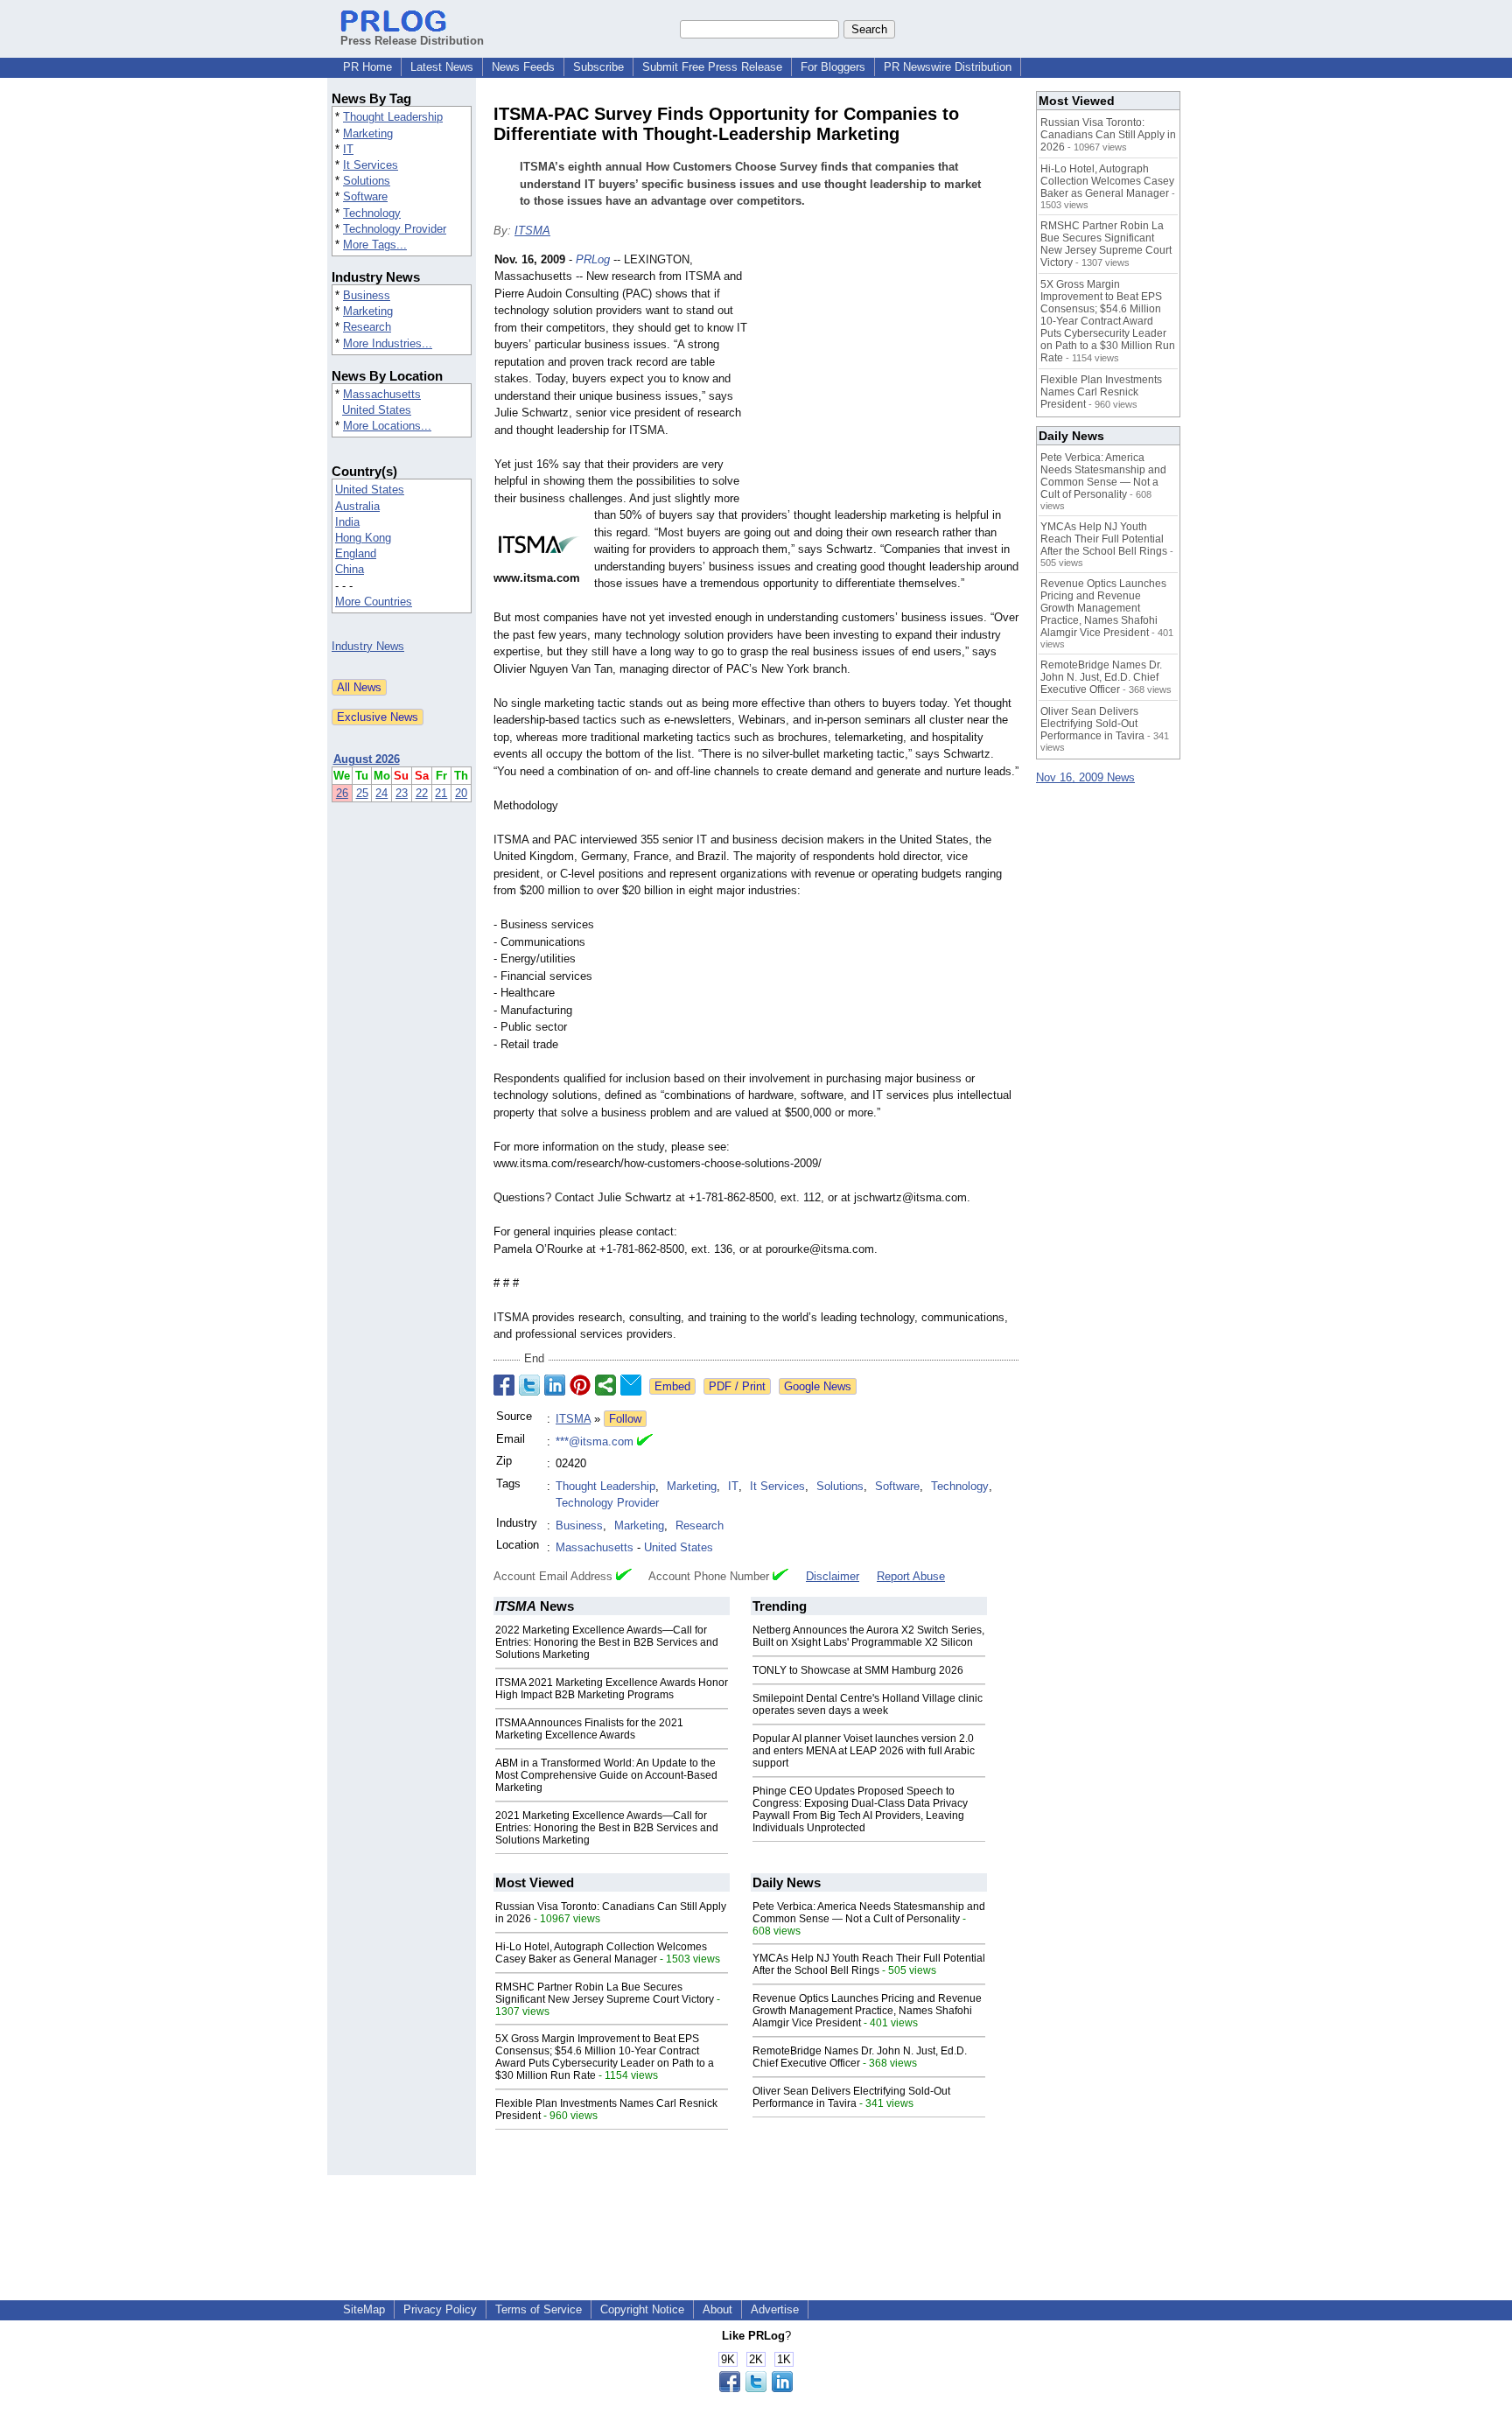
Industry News (368, 646)
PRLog (593, 259)
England (356, 553)
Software (365, 196)
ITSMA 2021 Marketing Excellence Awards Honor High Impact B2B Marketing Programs (612, 1689)
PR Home (367, 67)
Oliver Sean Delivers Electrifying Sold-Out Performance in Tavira (851, 2097)
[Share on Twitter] (529, 1385)
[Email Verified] (645, 1442)
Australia (357, 506)
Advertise (775, 2309)
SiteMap (364, 2309)
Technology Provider (395, 229)
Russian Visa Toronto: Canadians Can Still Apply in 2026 (1108, 135)
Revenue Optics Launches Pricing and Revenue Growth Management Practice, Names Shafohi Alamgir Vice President (867, 2011)
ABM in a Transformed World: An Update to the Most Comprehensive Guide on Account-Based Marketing (606, 1775)
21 (441, 793)
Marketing (368, 133)
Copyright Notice (642, 2309)
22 (422, 793)
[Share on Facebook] (504, 1385)
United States (377, 410)
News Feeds (523, 67)
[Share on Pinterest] (580, 1385)
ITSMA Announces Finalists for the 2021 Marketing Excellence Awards (589, 1729)
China (350, 569)
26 (342, 793)
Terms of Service (539, 2309)
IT (348, 149)
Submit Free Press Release (712, 67)
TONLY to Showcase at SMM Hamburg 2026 (858, 1670)
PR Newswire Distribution (948, 67)
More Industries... (388, 343)
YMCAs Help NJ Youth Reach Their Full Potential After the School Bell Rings (869, 1964)
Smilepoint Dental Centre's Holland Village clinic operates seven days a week (868, 1704)
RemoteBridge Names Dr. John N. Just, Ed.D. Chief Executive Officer (860, 2057)
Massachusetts (382, 394)
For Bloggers (833, 67)
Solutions (367, 181)
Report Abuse (911, 1576)
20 (461, 793)
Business (367, 295)
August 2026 (367, 759)
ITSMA (532, 231)
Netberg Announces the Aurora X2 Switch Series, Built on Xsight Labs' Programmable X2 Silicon (868, 1636)
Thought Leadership (393, 117)
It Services (371, 165)
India (347, 522)
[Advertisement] (887, 380)
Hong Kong (363, 538)
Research (367, 327)
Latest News (442, 67)
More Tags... (375, 245)
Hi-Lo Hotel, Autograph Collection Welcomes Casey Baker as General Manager (601, 1953)
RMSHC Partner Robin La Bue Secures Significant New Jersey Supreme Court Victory (605, 1993)
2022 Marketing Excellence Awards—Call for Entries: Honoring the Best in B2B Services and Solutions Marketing (607, 1642)
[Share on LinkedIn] (555, 1385)
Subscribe (598, 67)
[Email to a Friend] (631, 1385)
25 (362, 793)
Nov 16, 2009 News (1085, 777)
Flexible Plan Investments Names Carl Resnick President (1101, 392)
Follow (625, 1419)
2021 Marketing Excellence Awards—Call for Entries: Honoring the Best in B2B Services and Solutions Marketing (607, 1828)
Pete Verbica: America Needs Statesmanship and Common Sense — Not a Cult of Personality (869, 1913)
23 (402, 793)
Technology (372, 213)
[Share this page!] (756, 2388)
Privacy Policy (440, 2309)
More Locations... (387, 426)
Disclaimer (833, 1576)
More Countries (374, 602)
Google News (818, 1386)
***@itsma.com (595, 1441)
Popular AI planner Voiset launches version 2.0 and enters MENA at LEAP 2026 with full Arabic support (864, 1751)
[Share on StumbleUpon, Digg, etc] (605, 1385)
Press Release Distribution (412, 41)
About (717, 2309)
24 (381, 793)
